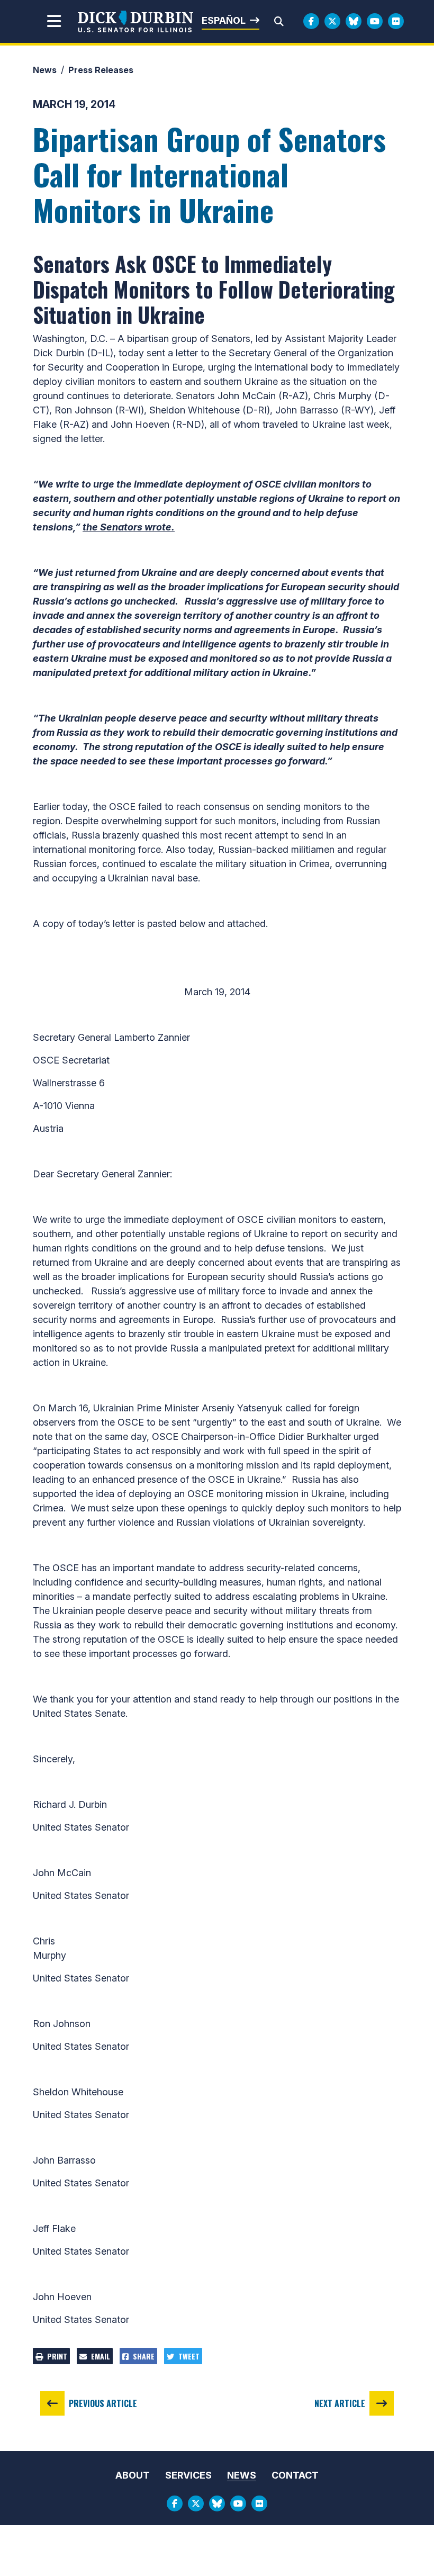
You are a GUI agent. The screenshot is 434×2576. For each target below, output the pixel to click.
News (45, 70)
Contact (295, 2475)
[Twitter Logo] (332, 21)
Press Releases (101, 70)
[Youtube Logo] (375, 21)
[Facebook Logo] (311, 21)
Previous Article (103, 2403)
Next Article (340, 2403)
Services (188, 2475)
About (133, 2475)
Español (224, 20)
